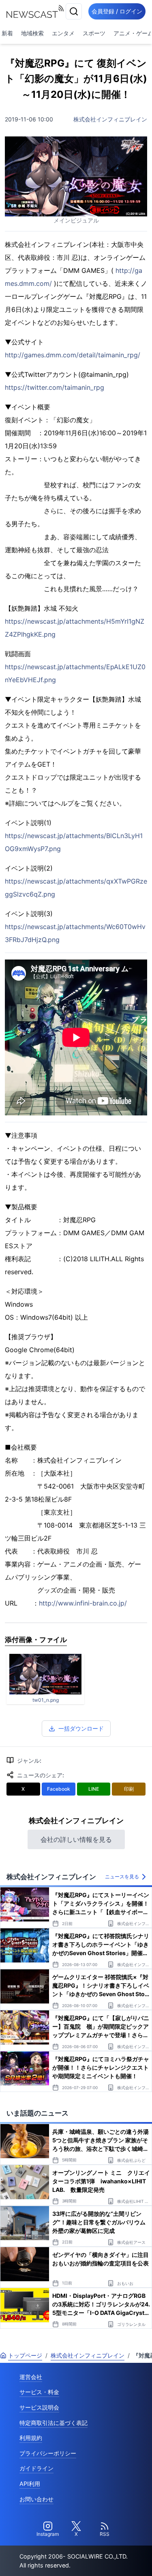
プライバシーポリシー (48, 2453)
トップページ (25, 2355)
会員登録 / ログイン (117, 11)
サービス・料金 (39, 2392)
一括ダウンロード (81, 1728)
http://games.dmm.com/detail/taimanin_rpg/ (73, 355)
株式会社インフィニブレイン (110, 119)
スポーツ (94, 33)
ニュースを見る (122, 1877)
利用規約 (31, 2438)
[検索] (74, 11)
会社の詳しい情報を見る (76, 1839)
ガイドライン (36, 2468)
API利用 (30, 2484)
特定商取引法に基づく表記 (54, 2423)
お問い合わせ (36, 2499)
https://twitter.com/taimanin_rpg (55, 387)
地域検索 (32, 33)
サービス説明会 (39, 2407)
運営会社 (31, 2377)
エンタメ (63, 33)
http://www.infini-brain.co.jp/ (83, 1603)
